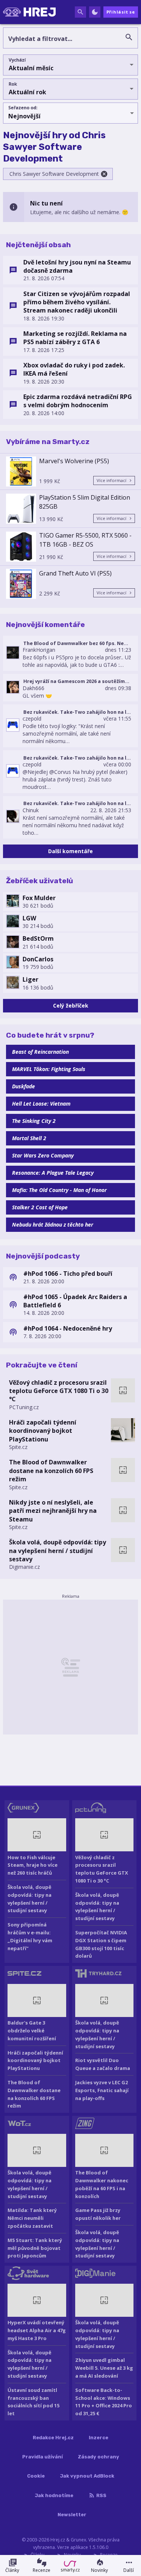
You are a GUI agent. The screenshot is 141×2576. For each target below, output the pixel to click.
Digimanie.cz (24, 1567)
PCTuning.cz (24, 1407)
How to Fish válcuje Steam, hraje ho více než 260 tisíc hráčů (33, 1865)
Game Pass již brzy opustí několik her (98, 2214)
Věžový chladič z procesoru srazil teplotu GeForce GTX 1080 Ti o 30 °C (59, 1391)
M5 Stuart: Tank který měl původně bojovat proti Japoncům (35, 2248)
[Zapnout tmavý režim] (95, 12)
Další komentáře (70, 851)
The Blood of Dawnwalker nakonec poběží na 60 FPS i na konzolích (102, 2184)
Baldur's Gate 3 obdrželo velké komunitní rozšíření (32, 2031)
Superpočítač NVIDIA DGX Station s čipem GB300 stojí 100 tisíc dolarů (101, 1944)
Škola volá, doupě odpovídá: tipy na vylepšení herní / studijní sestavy (58, 1551)
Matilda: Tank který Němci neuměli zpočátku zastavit (32, 2218)
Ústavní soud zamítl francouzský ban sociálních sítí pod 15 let (33, 2402)
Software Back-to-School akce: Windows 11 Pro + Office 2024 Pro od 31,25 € (104, 2402)
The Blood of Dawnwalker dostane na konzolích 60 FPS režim (51, 1471)
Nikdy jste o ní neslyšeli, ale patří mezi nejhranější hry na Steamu (53, 1511)
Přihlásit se (121, 12)
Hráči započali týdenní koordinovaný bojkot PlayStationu (43, 1431)
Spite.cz (18, 1447)
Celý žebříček (71, 1005)
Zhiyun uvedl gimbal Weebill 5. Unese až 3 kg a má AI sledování (104, 2368)
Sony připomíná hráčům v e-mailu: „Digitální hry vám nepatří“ (30, 1936)
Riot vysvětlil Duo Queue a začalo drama (103, 2064)
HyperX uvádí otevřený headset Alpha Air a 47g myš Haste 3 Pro (37, 2330)
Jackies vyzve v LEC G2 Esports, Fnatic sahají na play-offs (102, 2090)
